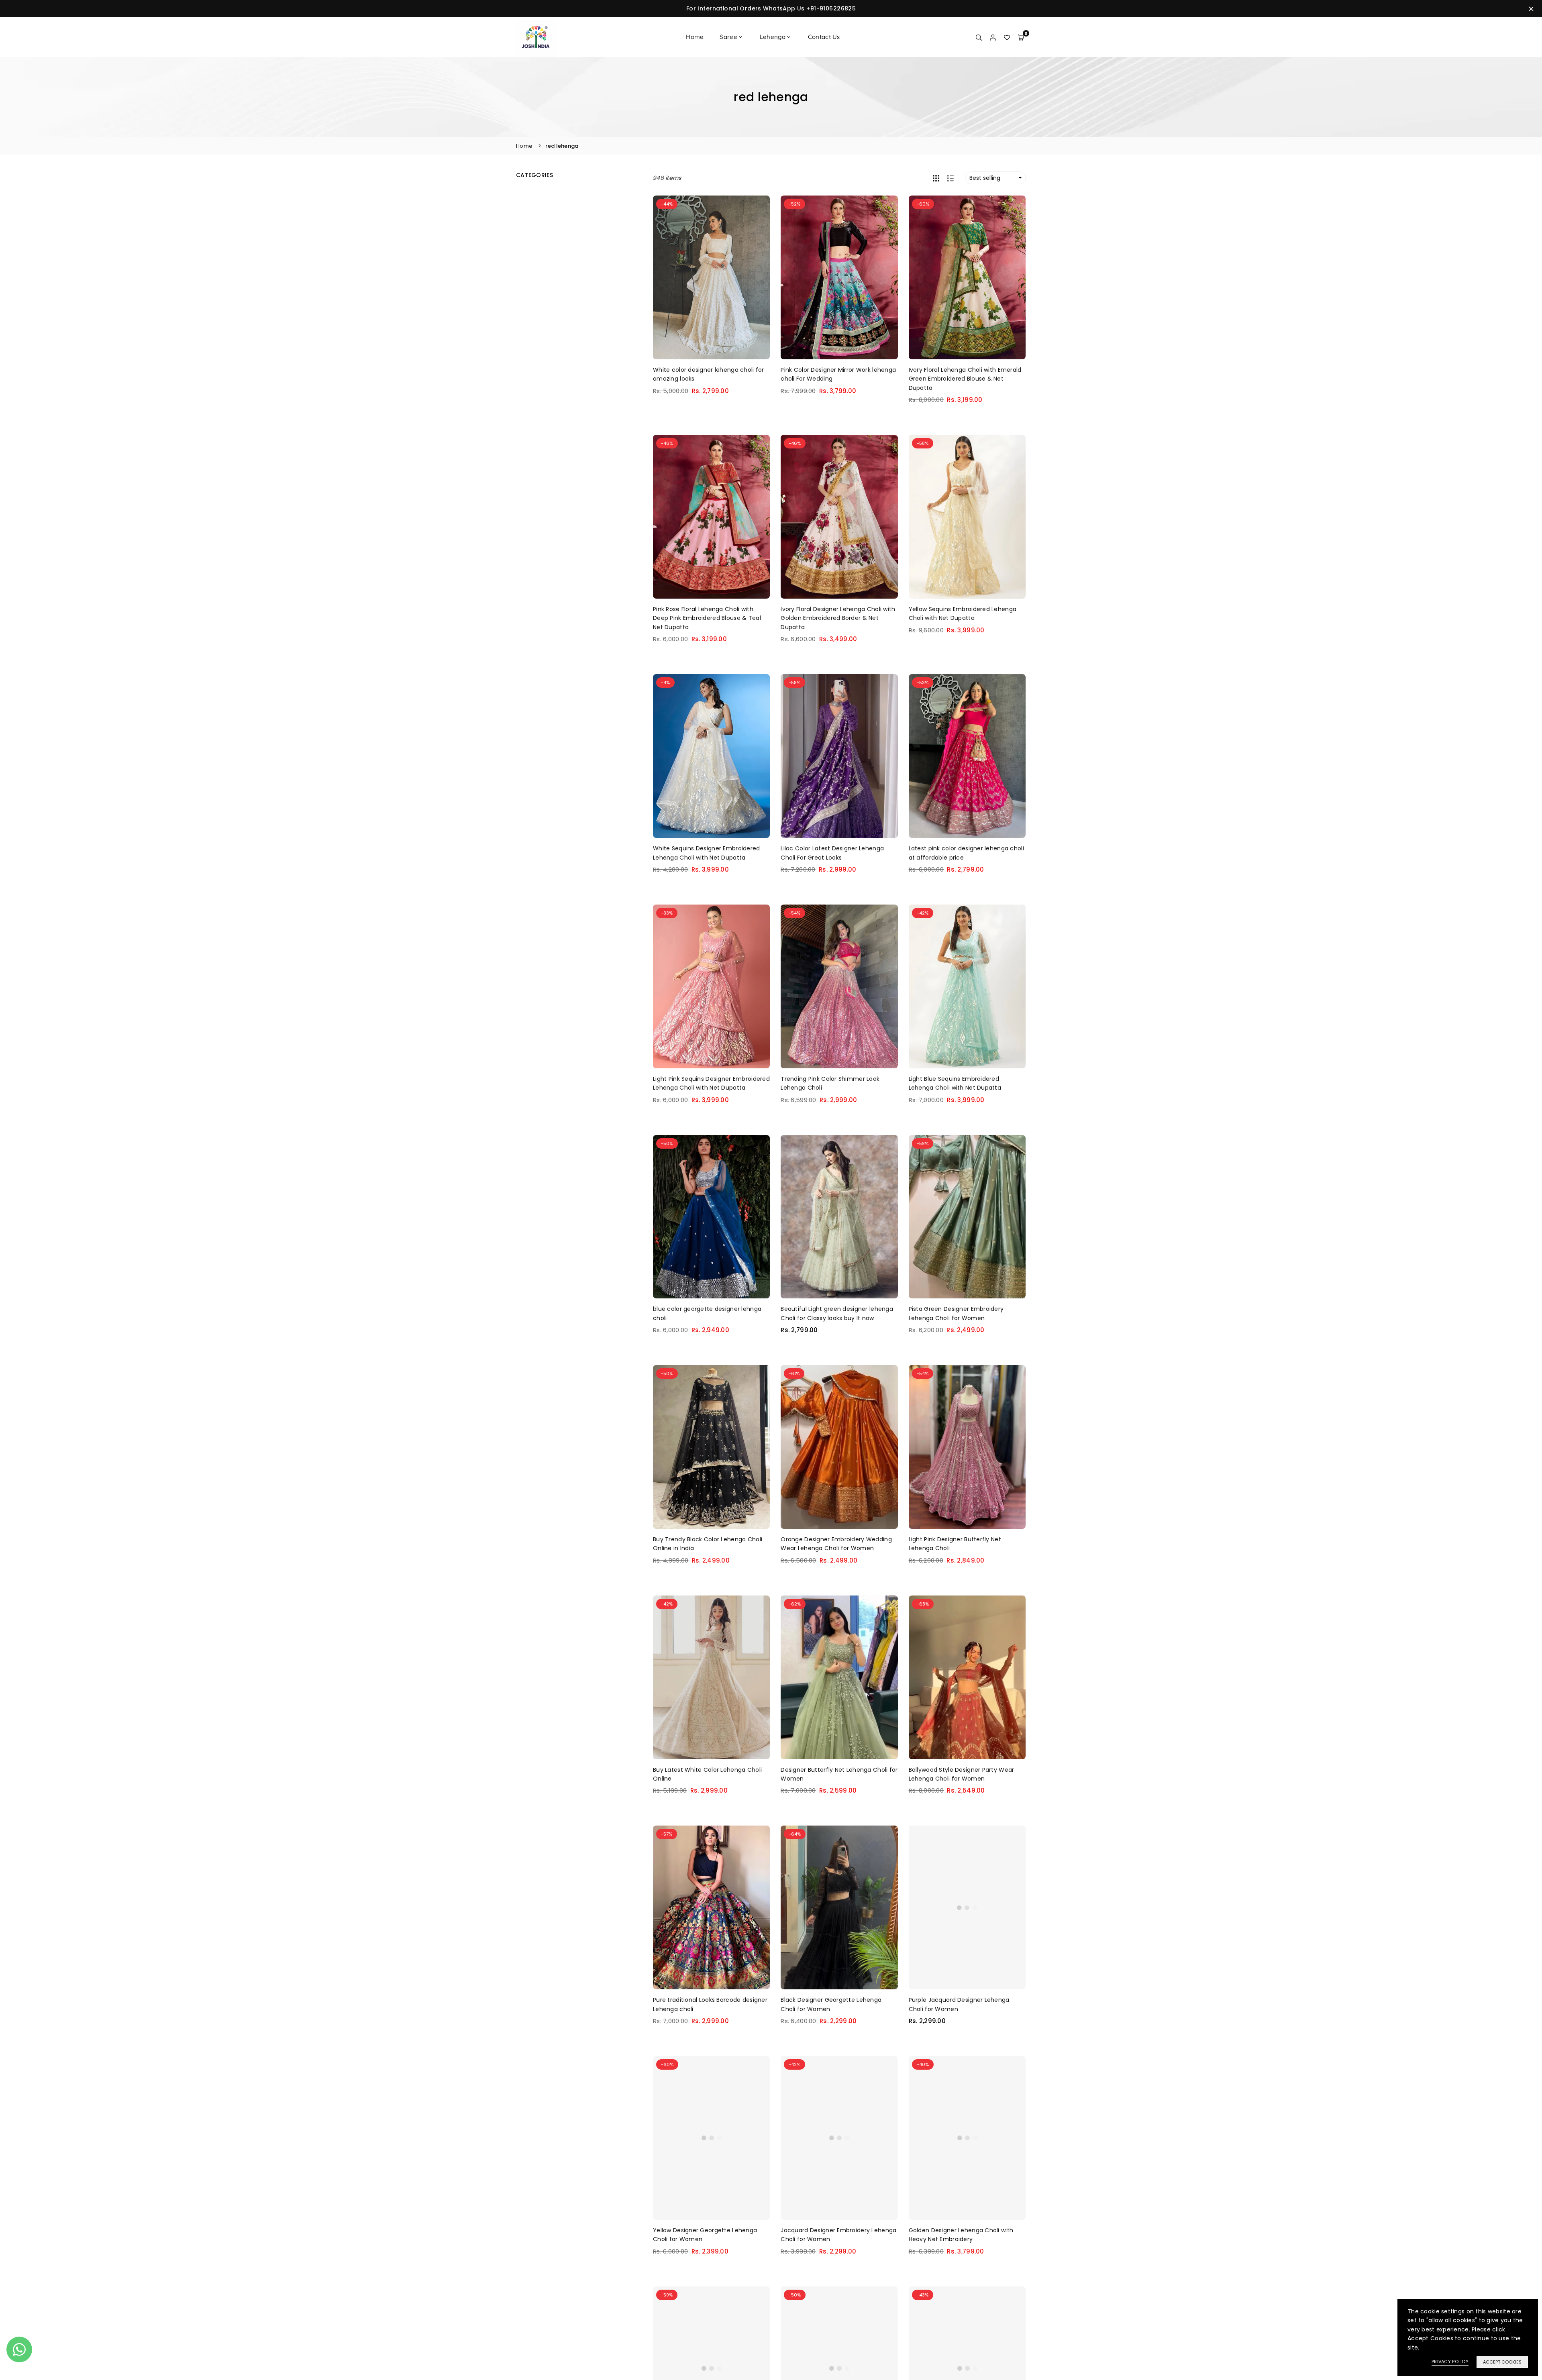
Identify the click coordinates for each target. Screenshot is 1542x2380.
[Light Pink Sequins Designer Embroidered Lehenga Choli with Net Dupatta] (711, 986)
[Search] (979, 37)
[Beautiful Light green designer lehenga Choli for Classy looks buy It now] (839, 1217)
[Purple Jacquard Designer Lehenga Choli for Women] (967, 1907)
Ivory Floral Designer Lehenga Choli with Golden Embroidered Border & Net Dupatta (838, 618)
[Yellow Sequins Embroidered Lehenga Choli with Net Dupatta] (967, 517)
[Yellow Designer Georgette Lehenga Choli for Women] (711, 2138)
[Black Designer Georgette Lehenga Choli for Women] (839, 1907)
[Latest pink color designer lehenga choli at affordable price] (967, 756)
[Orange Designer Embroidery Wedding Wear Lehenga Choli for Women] (839, 1447)
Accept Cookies (1502, 2362)
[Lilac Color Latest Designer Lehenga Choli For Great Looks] (839, 756)
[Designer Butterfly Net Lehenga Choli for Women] (839, 1677)
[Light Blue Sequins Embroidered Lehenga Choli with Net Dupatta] (967, 986)
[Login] (993, 37)
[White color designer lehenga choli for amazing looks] (711, 277)
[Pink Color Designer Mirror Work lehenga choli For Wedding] (839, 277)
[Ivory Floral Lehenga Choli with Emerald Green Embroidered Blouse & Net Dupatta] (967, 277)
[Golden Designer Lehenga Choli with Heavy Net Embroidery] (967, 2138)
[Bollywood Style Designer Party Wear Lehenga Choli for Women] (967, 1677)
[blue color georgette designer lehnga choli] (711, 1217)
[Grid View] (936, 178)
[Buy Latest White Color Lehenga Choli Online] (711, 1677)
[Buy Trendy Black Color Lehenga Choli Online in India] (711, 1447)
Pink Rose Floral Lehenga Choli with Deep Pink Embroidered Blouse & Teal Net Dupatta (707, 618)
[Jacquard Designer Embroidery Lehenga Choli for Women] (839, 2138)
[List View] (950, 178)
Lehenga (773, 37)
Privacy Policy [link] (1450, 2362)
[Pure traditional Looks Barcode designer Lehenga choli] (711, 1907)
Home (695, 37)
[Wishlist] (1007, 37)
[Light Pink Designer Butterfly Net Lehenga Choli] (967, 1447)
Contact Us (824, 37)
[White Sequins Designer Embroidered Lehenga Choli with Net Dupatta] (711, 756)
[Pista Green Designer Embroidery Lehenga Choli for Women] (967, 1217)
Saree (728, 37)
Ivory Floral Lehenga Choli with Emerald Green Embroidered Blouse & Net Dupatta (965, 379)
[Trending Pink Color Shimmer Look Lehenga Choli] (839, 986)
